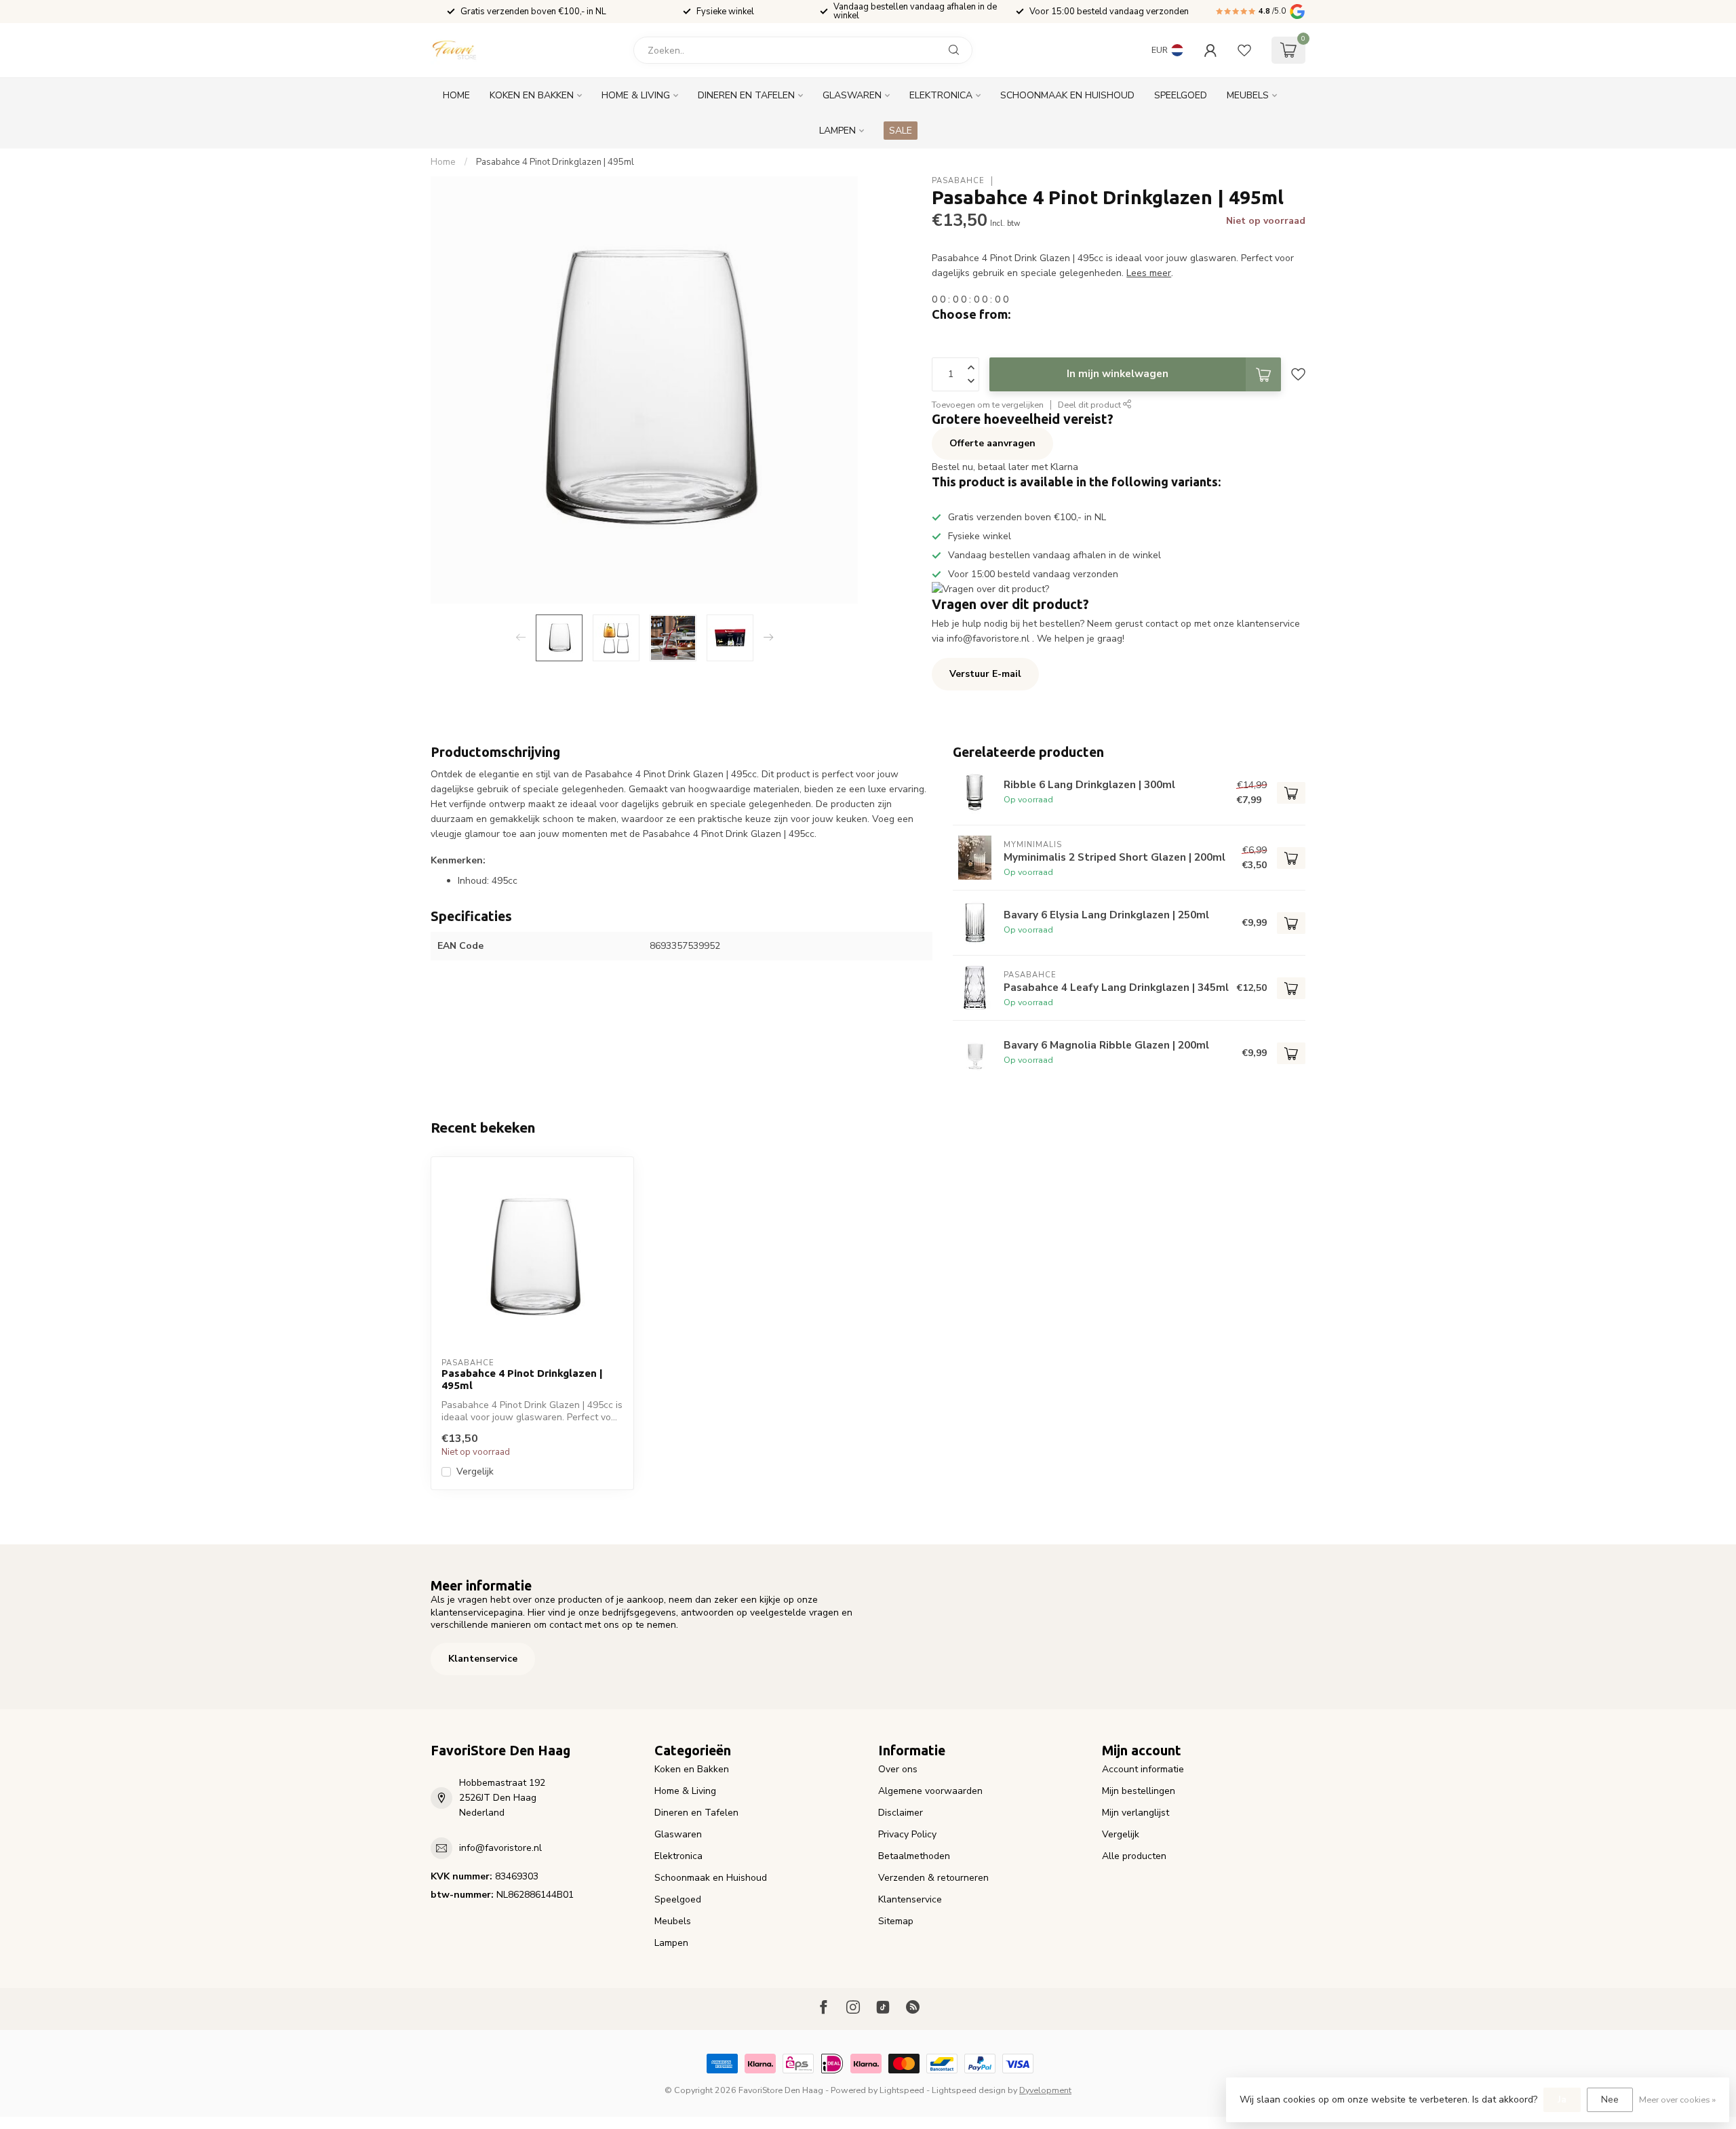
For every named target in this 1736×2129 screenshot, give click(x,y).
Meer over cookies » (1677, 2099)
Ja (1562, 2099)
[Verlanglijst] (1244, 50)
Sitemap (896, 1921)
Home (456, 95)
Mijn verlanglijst (1136, 1813)
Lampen (837, 131)
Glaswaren (852, 95)
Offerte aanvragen (992, 443)
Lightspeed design (969, 2090)
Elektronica (941, 95)
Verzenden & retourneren (933, 1878)
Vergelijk (475, 1471)
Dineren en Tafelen (746, 95)
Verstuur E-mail (985, 674)
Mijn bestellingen (1139, 1791)
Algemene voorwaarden (930, 1791)
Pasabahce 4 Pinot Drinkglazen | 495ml (555, 162)
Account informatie (1143, 1769)
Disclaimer (901, 1813)
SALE (901, 131)
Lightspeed (902, 2090)
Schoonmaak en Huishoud (1067, 95)
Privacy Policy (907, 1834)
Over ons (898, 1769)
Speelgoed (1181, 95)
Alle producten (1134, 1856)
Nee (1610, 2099)
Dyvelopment (1045, 2090)
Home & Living (636, 95)
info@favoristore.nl (500, 1848)
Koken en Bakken (532, 95)
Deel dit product (1090, 405)
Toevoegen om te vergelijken (988, 405)
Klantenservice (483, 1659)
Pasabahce (958, 181)
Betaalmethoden (914, 1856)
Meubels (1248, 95)
